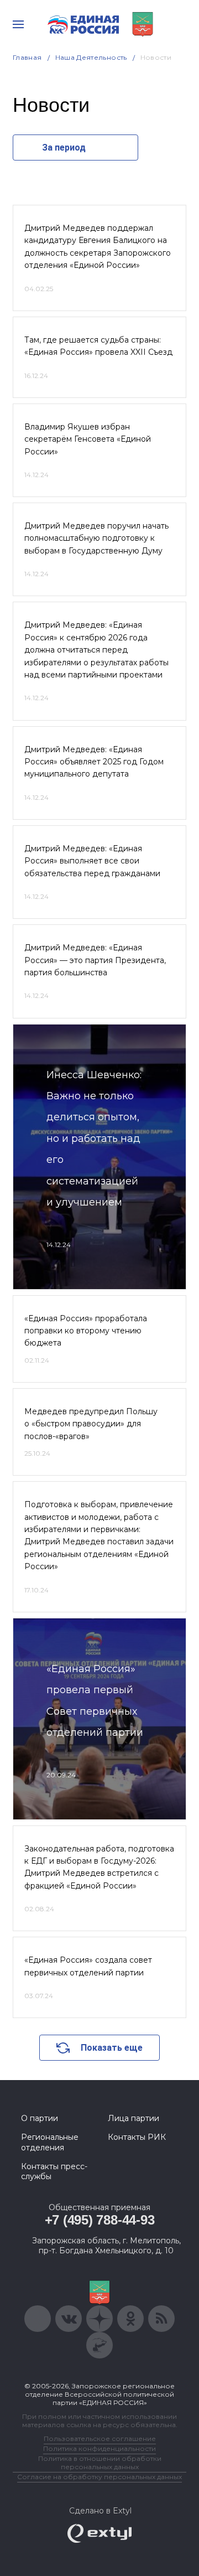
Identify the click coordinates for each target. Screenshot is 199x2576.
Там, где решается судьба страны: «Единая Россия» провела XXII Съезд (98, 346)
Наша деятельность (91, 57)
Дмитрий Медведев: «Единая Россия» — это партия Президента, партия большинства (95, 960)
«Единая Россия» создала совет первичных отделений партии (88, 1966)
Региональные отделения (50, 2142)
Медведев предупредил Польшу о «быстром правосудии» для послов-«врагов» (91, 1424)
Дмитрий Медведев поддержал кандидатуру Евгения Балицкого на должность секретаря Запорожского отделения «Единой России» (98, 247)
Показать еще (112, 2048)
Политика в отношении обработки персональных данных (100, 2463)
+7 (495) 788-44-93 (100, 2220)
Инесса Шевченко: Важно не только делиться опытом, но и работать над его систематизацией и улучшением (94, 1139)
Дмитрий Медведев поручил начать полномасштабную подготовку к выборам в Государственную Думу (96, 538)
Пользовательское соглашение (100, 2438)
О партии (40, 2118)
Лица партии (133, 2118)
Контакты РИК (137, 2137)
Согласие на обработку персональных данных (99, 2477)
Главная (27, 57)
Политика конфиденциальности (99, 2448)
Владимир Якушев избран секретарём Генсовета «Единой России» (88, 439)
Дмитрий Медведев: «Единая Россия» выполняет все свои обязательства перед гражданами (92, 861)
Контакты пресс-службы (54, 2171)
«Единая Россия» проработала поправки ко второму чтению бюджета (86, 1331)
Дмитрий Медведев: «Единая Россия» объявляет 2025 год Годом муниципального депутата (94, 762)
